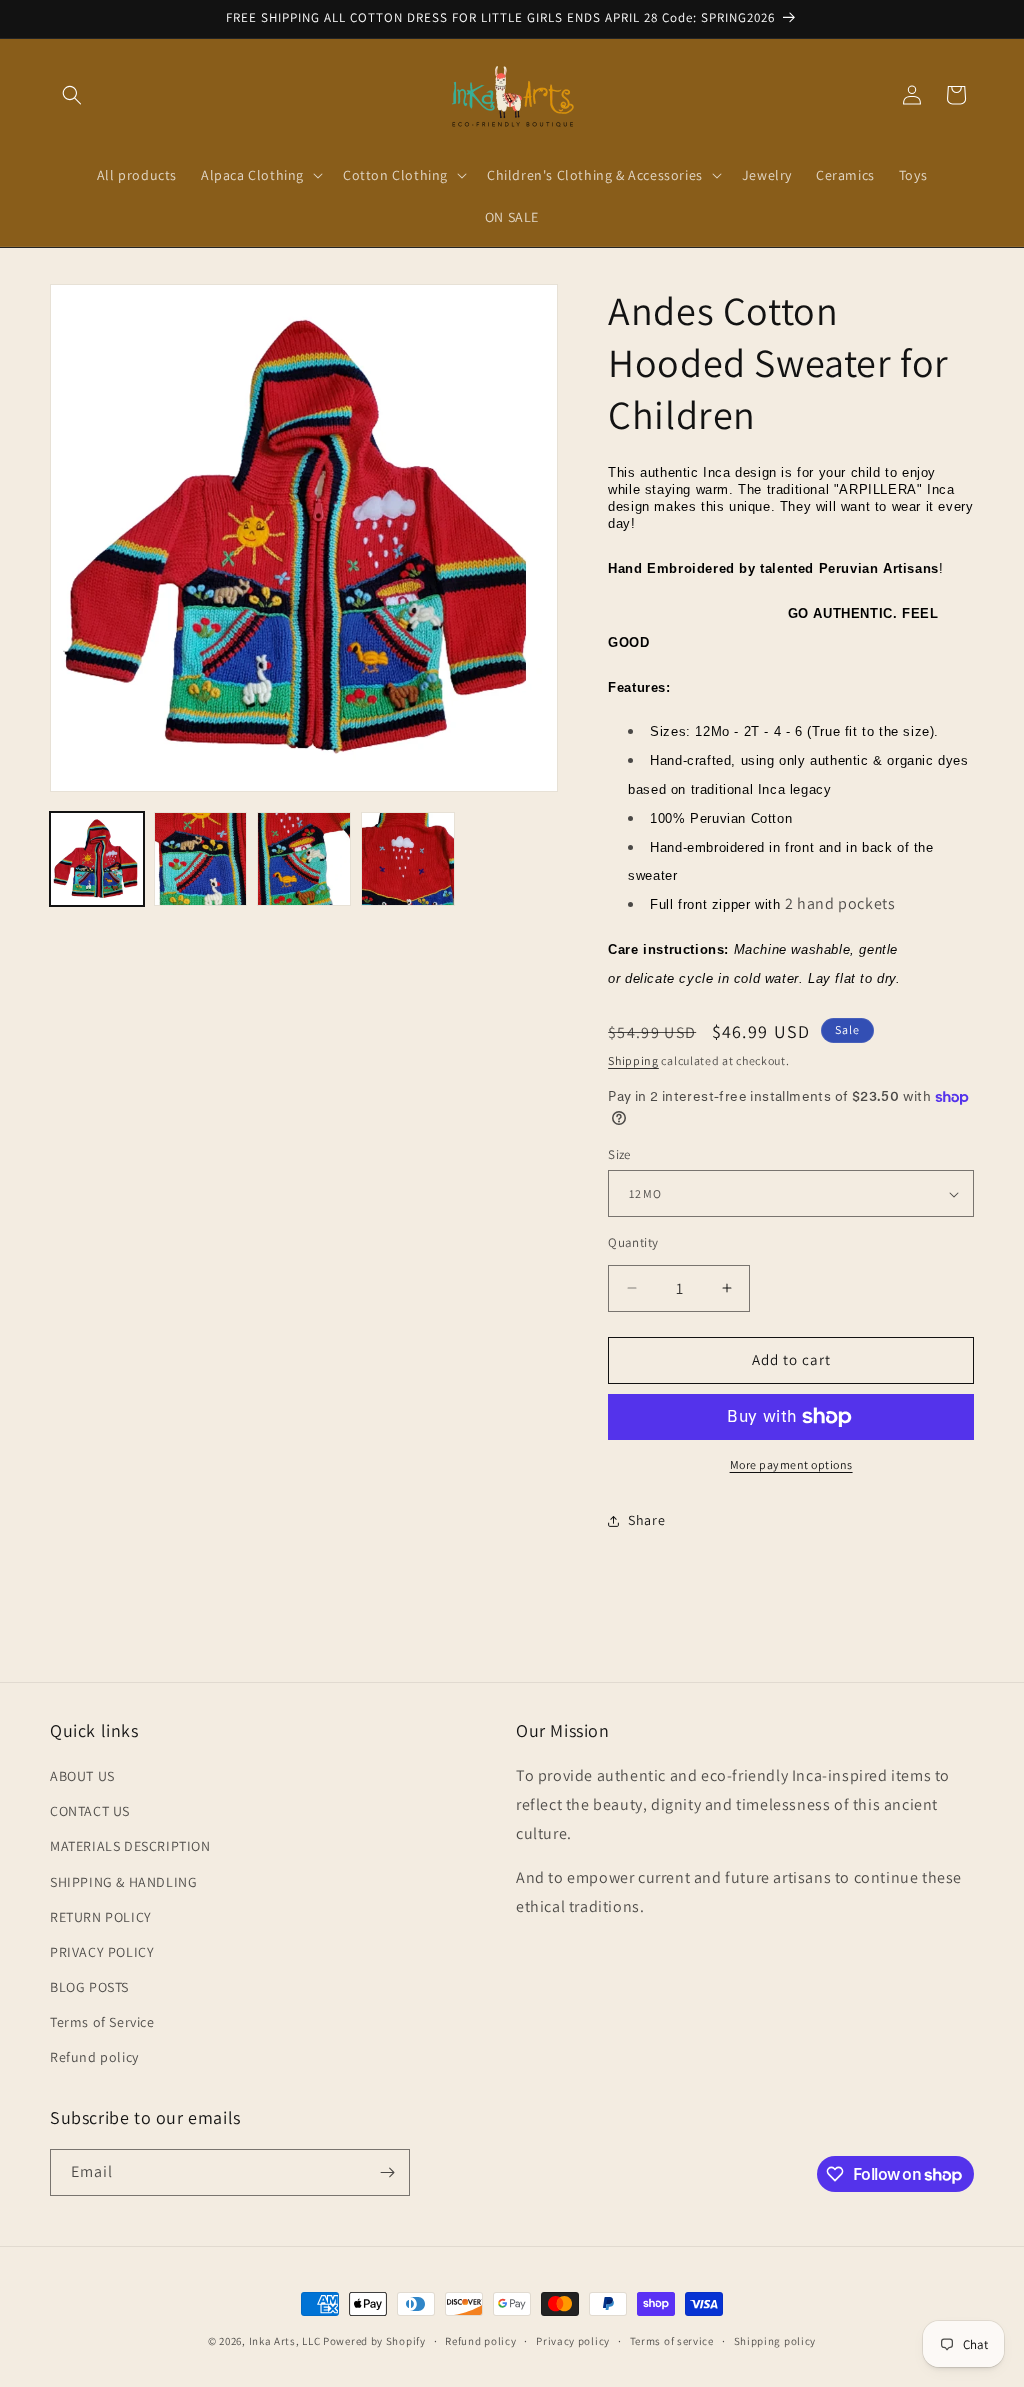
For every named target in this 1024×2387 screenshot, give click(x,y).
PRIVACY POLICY (102, 1952)
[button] (72, 95)
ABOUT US (82, 1776)
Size (619, 1154)
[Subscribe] (387, 2172)
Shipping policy (775, 2341)
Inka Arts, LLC (285, 2341)
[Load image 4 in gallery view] (408, 859)
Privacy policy (573, 2341)
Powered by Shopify (374, 2341)
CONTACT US (90, 1811)
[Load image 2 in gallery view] (201, 859)
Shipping (633, 1060)
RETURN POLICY (101, 1917)
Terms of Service (102, 2022)
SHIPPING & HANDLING (123, 1882)
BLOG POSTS (89, 1987)
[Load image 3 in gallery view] (304, 859)
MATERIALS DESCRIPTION (130, 1846)
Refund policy (94, 2057)
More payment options (791, 1464)
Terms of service (672, 2341)
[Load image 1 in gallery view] (97, 859)
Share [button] (646, 1520)
